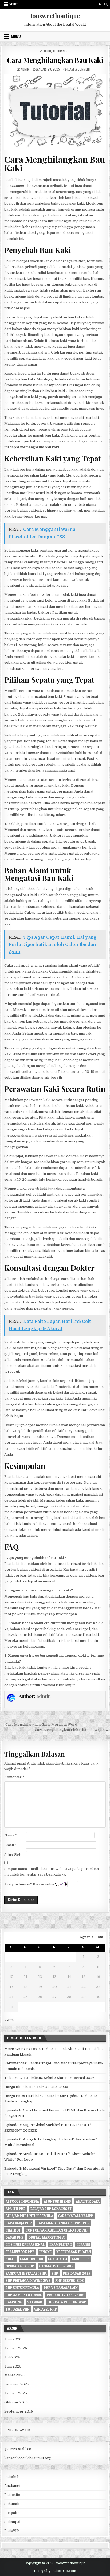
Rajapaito (12, 2495)
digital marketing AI (47, 2237)
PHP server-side (69, 2280)
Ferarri (83, 2245)
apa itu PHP (16, 2209)
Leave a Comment (79, 69)
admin (25, 69)
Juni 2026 (13, 2339)
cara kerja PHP (19, 2223)
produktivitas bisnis (66, 2295)
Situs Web (13, 1855)
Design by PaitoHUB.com (55, 2571)
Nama (11, 1835)
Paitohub (12, 2477)
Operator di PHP (20, 2266)
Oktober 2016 (16, 2402)
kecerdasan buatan (74, 2252)
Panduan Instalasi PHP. (26, 2273)
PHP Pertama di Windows (28, 2280)
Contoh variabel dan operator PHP (57, 2230)
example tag (61, 2245)
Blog (48, 51)
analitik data (88, 2201)
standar (35, 2302)
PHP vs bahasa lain (61, 2288)
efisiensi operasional (25, 2245)
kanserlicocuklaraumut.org (28, 2458)
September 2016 (19, 2411)
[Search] (106, 4)
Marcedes (81, 2259)
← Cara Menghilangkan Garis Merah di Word (39, 1724)
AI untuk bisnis (57, 2201)
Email (10, 1845)
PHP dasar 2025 (77, 2273)
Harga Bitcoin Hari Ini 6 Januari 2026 (36, 2087)
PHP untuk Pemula (22, 2288)
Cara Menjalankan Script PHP (63, 2223)
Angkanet (12, 2486)
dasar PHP (15, 2237)
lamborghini (32, 2259)
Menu (14, 4)
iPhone (45, 2252)
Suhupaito (13, 2504)
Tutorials (60, 51)
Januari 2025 (16, 2393)
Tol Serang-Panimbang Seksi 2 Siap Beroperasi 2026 (49, 2078)
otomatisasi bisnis (56, 2266)
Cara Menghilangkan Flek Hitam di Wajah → (72, 1730)
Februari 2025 (17, 2384)
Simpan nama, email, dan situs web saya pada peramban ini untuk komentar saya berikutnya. (52, 1872)
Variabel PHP (46, 2309)
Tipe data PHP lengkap (67, 2302)
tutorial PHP (17, 2309)
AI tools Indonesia (22, 2201)
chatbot (13, 2230)
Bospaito (12, 2513)
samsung (14, 2302)
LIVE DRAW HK (17, 2430)
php (55, 2273)
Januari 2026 (16, 2348)
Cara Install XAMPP (76, 2216)
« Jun (9, 2020)
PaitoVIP (12, 2531)
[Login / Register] (100, 4)
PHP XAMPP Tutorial (24, 2295)
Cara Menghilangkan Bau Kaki (55, 60)
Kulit (10, 2259)
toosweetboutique (55, 16)
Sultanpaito (14, 2522)
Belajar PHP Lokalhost (51, 2209)
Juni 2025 (13, 2366)
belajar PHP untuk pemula (29, 2216)
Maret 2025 (14, 2375)
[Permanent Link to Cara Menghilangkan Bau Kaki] (55, 112)
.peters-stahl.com (19, 2449)
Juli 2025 (12, 2357)
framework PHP (20, 2252)
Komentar (14, 1777)
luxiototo (58, 2259)
